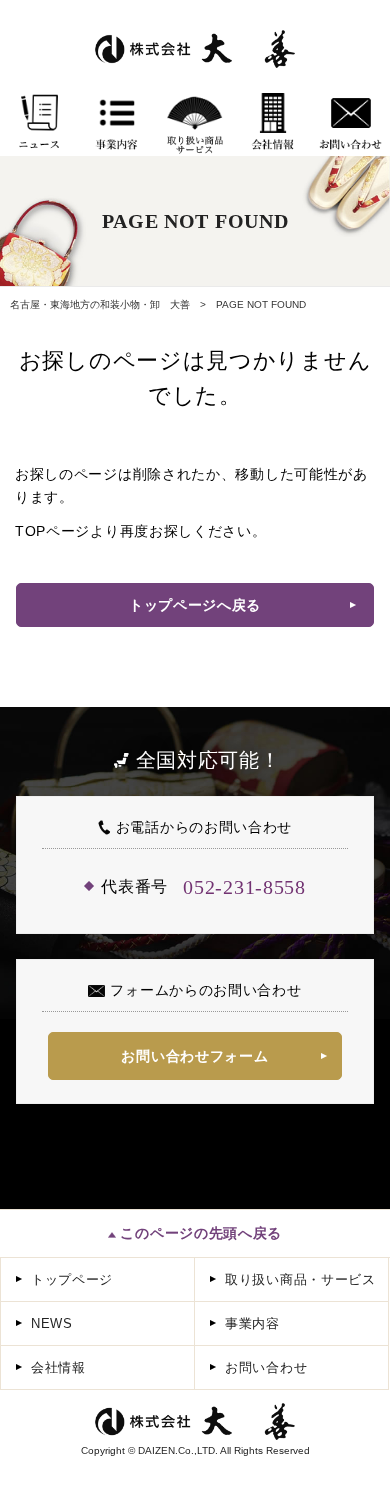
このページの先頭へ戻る (199, 1233)
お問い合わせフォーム (194, 1056)
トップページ (72, 1279)
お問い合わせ (266, 1367)
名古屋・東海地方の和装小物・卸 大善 (100, 304)
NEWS (52, 1323)
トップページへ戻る (195, 605)
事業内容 (252, 1323)
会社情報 (58, 1367)
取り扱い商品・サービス (300, 1279)
